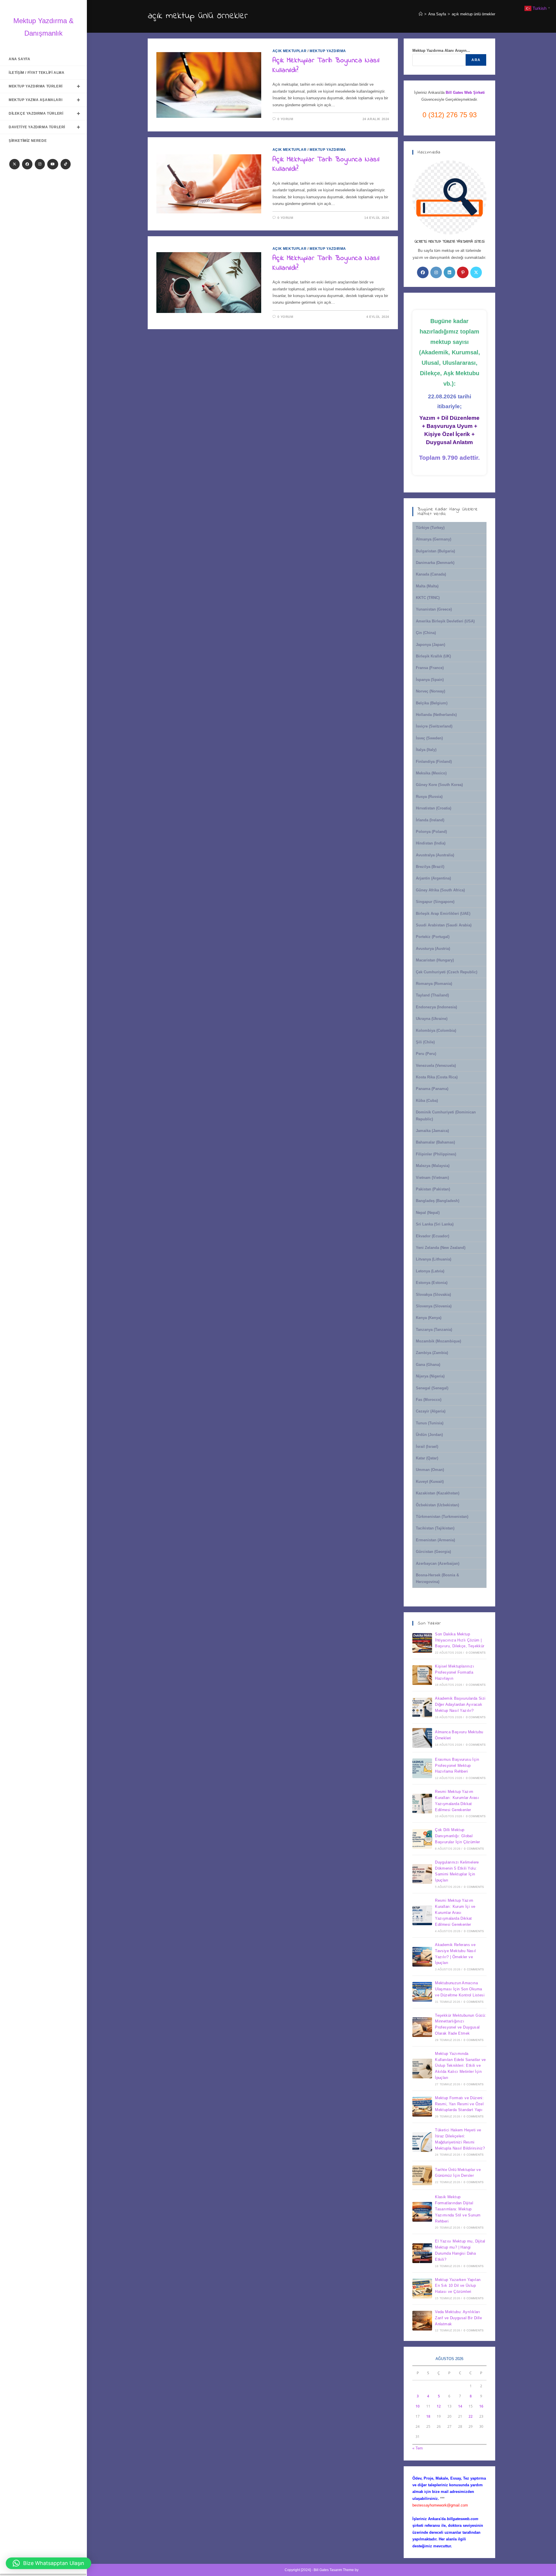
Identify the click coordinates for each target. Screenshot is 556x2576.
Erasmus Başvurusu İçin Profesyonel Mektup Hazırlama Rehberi (457, 1766)
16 (481, 2406)
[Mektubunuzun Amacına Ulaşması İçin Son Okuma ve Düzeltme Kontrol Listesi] (422, 1992)
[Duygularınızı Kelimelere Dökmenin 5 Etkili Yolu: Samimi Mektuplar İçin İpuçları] (422, 1874)
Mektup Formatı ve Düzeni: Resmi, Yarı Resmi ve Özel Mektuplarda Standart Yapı (459, 2104)
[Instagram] (40, 164)
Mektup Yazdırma (328, 51)
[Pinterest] (463, 272)
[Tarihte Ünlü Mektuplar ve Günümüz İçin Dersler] (422, 2175)
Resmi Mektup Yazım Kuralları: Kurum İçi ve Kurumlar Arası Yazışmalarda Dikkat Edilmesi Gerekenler (455, 1912)
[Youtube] (53, 164)
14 (460, 2406)
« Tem (418, 2448)
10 (418, 2406)
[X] (14, 164)
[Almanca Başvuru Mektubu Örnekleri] (422, 1738)
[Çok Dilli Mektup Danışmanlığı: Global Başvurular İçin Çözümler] (422, 1839)
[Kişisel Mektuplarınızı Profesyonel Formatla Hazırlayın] (422, 1675)
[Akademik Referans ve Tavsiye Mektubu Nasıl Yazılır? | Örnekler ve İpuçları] (422, 1957)
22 (471, 2416)
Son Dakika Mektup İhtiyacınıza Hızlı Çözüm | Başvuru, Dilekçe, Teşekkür (460, 1640)
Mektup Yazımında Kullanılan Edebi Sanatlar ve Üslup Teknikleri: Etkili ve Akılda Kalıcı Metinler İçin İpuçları (460, 2066)
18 (428, 2416)
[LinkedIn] (449, 272)
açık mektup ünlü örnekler (473, 14)
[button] (49, 2563)
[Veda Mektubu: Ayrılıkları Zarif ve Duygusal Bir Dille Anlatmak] (422, 2321)
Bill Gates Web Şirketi (465, 92)
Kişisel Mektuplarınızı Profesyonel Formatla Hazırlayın (455, 1672)
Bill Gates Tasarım (328, 2570)
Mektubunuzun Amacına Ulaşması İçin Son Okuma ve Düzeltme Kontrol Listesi (460, 1989)
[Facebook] (27, 164)
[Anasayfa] (421, 14)
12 (439, 2406)
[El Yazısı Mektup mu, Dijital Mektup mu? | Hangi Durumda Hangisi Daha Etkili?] (422, 2253)
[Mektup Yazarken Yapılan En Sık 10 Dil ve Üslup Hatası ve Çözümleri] (422, 2289)
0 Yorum (285, 119)
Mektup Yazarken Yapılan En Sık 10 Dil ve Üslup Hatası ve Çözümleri (458, 2286)
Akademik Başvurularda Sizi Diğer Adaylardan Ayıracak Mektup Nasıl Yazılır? (460, 1704)
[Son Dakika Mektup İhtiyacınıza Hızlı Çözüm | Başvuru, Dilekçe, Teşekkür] (422, 1643)
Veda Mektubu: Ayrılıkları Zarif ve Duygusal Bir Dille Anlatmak (458, 2318)
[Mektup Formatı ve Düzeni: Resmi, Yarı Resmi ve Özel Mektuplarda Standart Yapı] (422, 2107)
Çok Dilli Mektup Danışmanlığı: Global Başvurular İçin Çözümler (458, 1836)
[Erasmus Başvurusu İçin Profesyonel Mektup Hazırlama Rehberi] (422, 1768)
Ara (476, 60)
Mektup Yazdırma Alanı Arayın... (441, 51)
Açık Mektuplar (289, 51)
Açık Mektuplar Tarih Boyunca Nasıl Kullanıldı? (326, 66)
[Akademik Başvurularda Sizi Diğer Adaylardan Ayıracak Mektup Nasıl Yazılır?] (422, 1707)
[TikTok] (66, 164)
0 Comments (476, 1653)
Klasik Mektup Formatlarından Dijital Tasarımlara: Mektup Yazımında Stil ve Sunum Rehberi (458, 2209)
